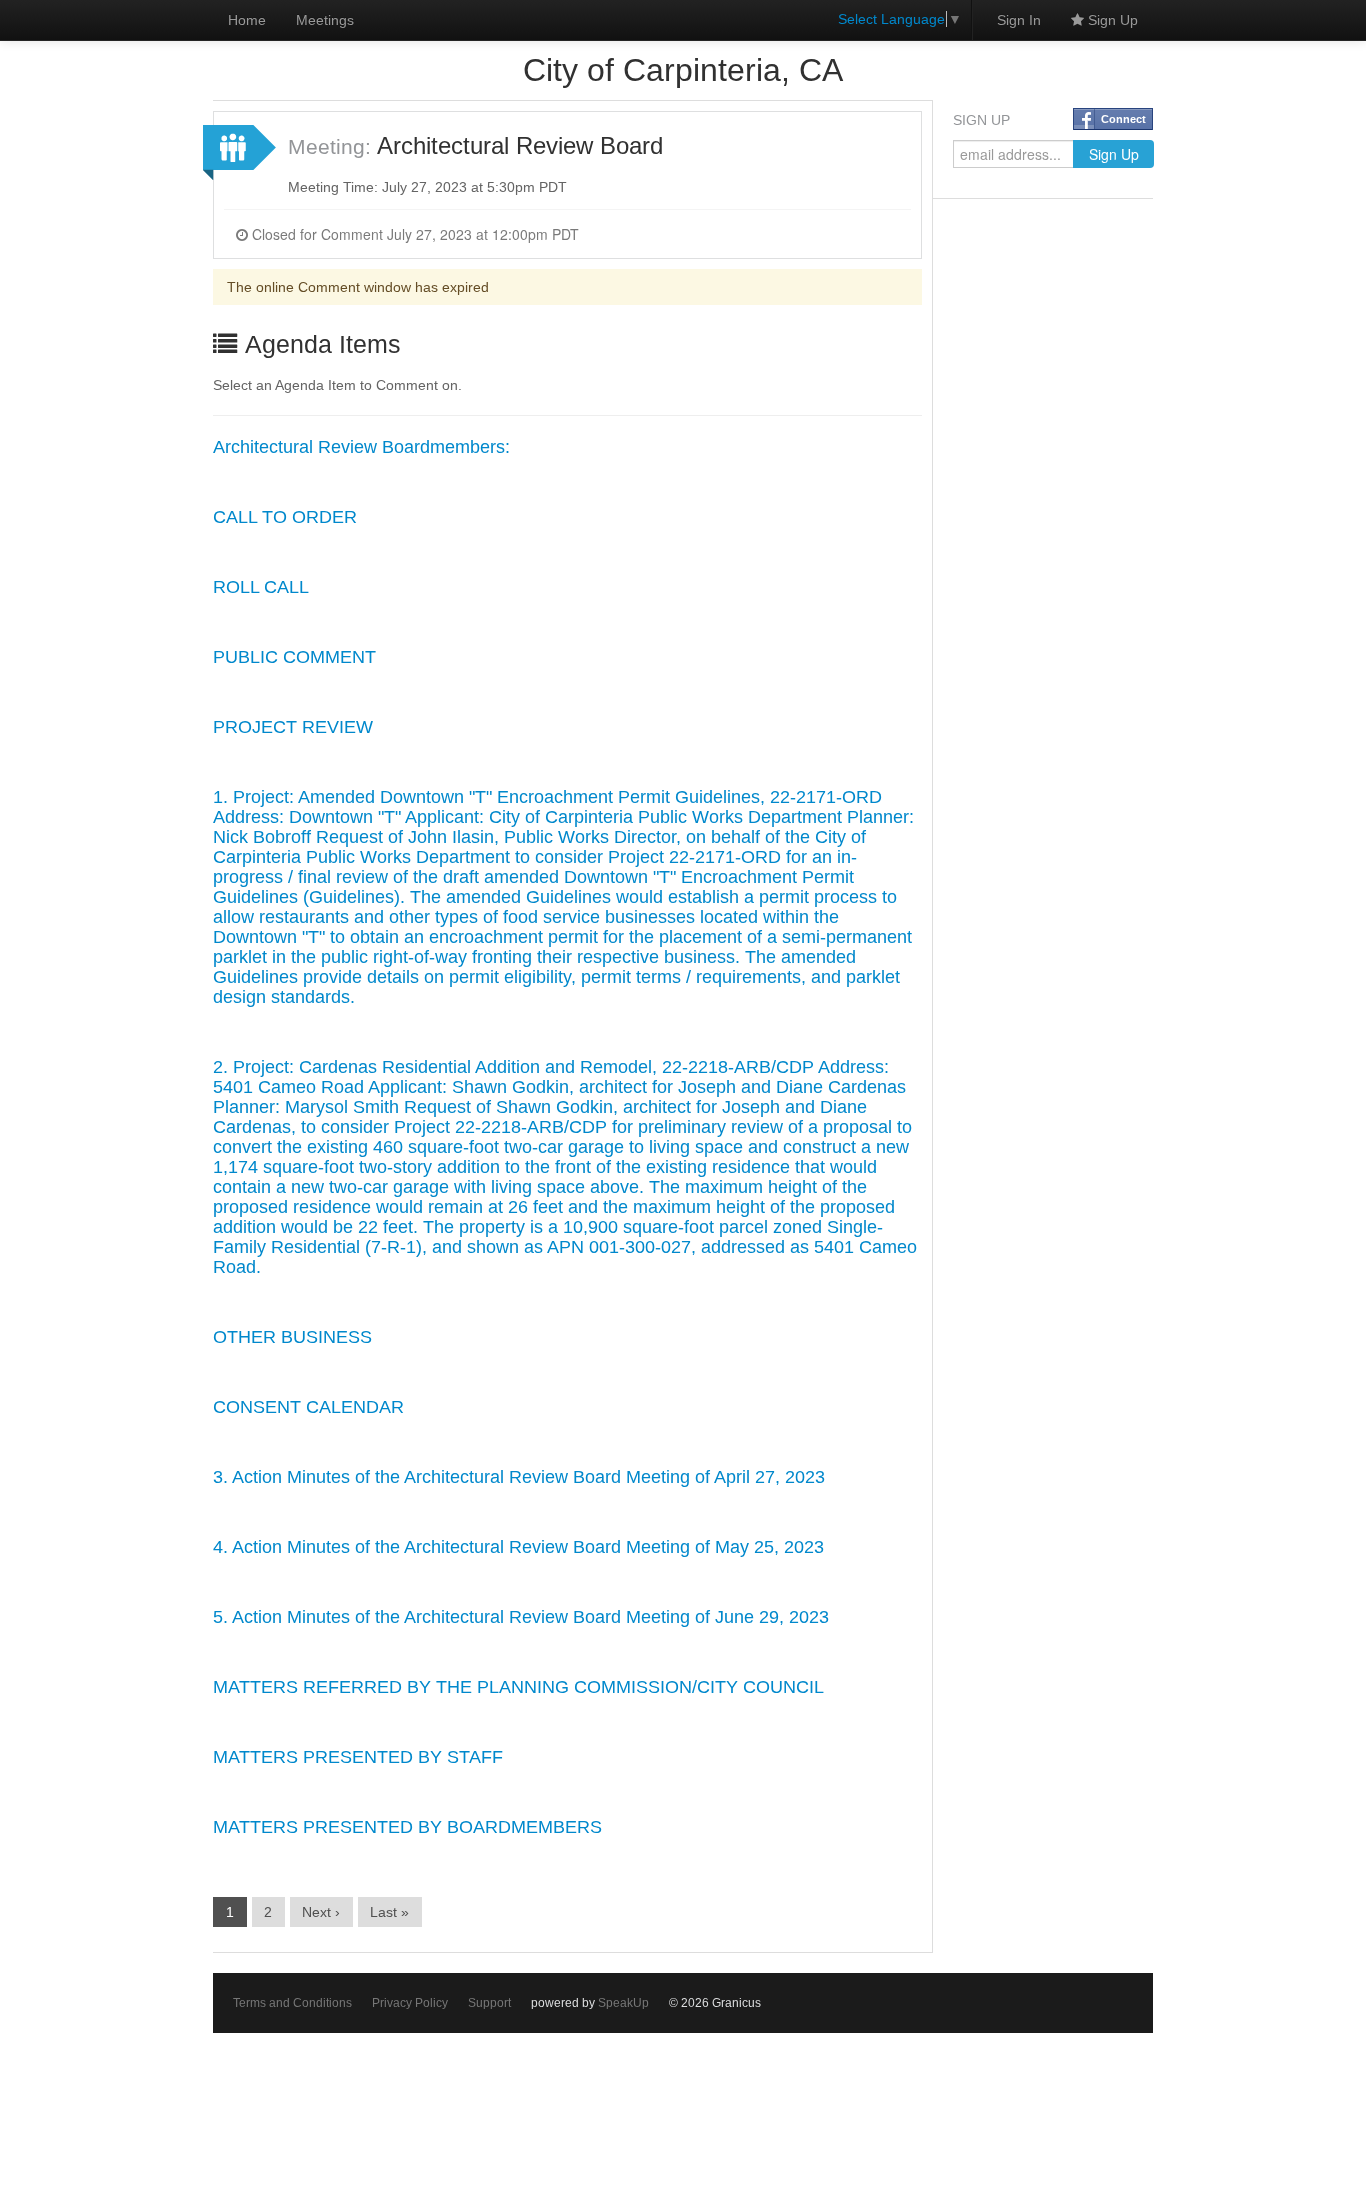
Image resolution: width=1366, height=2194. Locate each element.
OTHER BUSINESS (292, 1337)
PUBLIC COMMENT (294, 657)
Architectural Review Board (520, 145)
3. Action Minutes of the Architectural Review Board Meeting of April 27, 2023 (519, 1477)
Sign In (1019, 20)
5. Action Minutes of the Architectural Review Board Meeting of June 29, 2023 (521, 1617)
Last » (389, 1912)
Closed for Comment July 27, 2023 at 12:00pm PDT (413, 234)
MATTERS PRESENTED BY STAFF (358, 1757)
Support (489, 2003)
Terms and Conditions (292, 2003)
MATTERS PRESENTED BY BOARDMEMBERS (407, 1827)
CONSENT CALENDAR (308, 1407)
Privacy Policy (410, 2003)
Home (247, 20)
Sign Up (1111, 20)
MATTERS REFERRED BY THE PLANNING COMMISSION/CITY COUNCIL (518, 1687)
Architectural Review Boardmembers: (361, 447)
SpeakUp (623, 2003)
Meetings (325, 20)
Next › (321, 1912)
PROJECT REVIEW (293, 727)
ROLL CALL (261, 587)
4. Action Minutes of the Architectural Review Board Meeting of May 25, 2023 (518, 1547)
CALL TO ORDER (285, 517)
